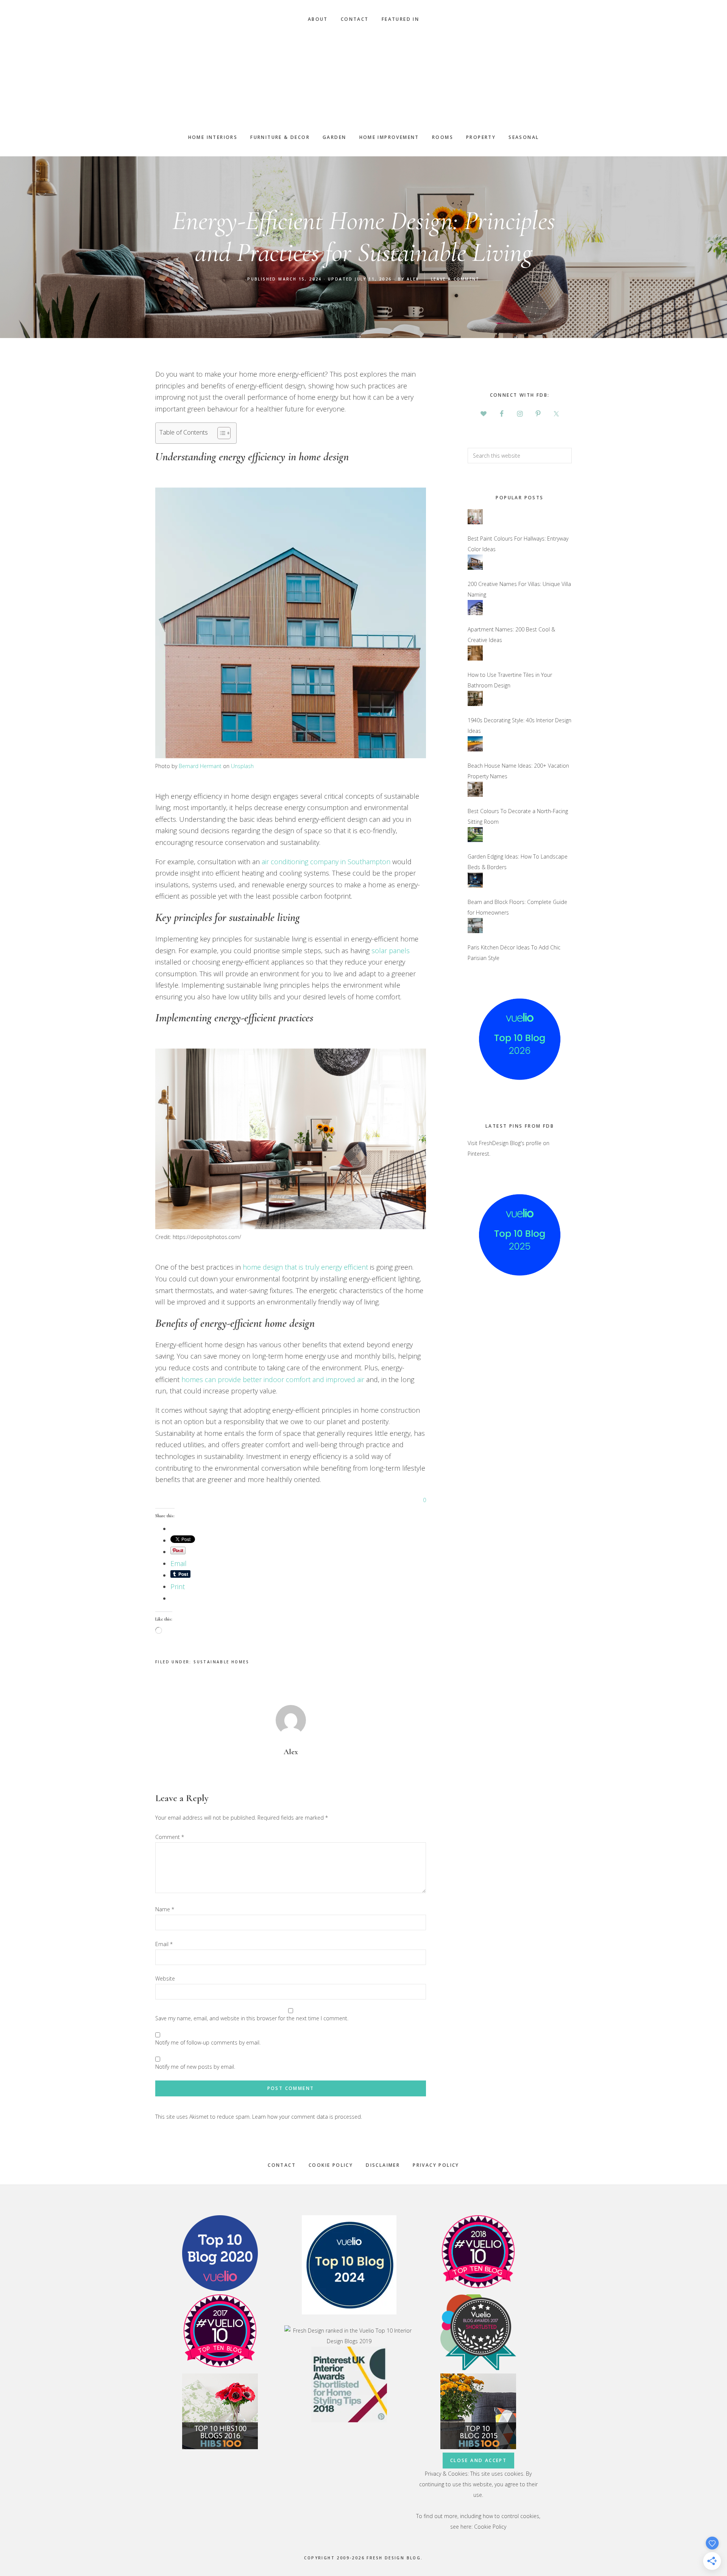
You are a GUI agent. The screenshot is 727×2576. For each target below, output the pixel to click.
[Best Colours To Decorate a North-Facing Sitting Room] (475, 800)
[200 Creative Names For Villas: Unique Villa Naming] (475, 573)
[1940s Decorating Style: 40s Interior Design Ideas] (475, 710)
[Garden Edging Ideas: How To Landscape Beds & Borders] (475, 846)
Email (164, 1944)
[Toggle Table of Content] (220, 433)
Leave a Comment (455, 279)
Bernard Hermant (200, 766)
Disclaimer (383, 2165)
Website (165, 1978)
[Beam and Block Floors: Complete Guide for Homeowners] (475, 891)
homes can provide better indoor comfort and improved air (273, 1379)
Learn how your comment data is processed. (307, 2117)
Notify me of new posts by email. (195, 2067)
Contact (282, 2165)
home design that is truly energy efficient (305, 1267)
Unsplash (242, 766)
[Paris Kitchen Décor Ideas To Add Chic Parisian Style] (475, 937)
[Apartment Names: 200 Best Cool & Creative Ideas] (475, 619)
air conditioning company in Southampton (326, 862)
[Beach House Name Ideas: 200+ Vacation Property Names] (475, 755)
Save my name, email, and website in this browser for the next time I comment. (252, 2018)
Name (165, 1909)
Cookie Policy (331, 2165)
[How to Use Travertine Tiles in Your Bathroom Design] (475, 664)
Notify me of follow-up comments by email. (208, 2042)
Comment (170, 1837)
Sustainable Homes (221, 1662)
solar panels (391, 951)
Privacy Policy (436, 2165)
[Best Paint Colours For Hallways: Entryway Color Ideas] (475, 528)
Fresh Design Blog (363, 78)
